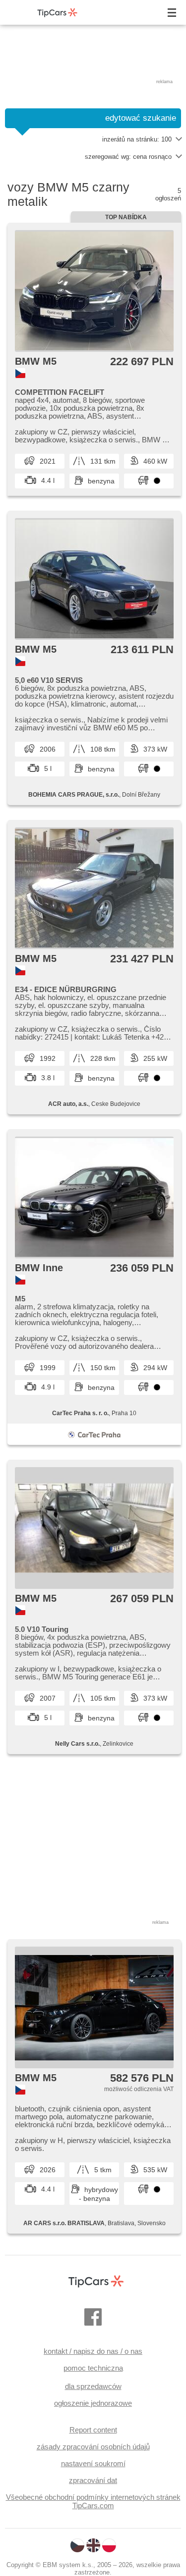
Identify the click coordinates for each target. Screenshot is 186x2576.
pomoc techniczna (93, 2368)
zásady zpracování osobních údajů (93, 2447)
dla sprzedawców (93, 2386)
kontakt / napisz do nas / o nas (93, 2351)
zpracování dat (93, 2480)
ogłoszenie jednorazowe (93, 2403)
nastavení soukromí (93, 2463)
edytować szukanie (141, 118)
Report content (93, 2430)
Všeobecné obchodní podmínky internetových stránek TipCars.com (93, 2501)
